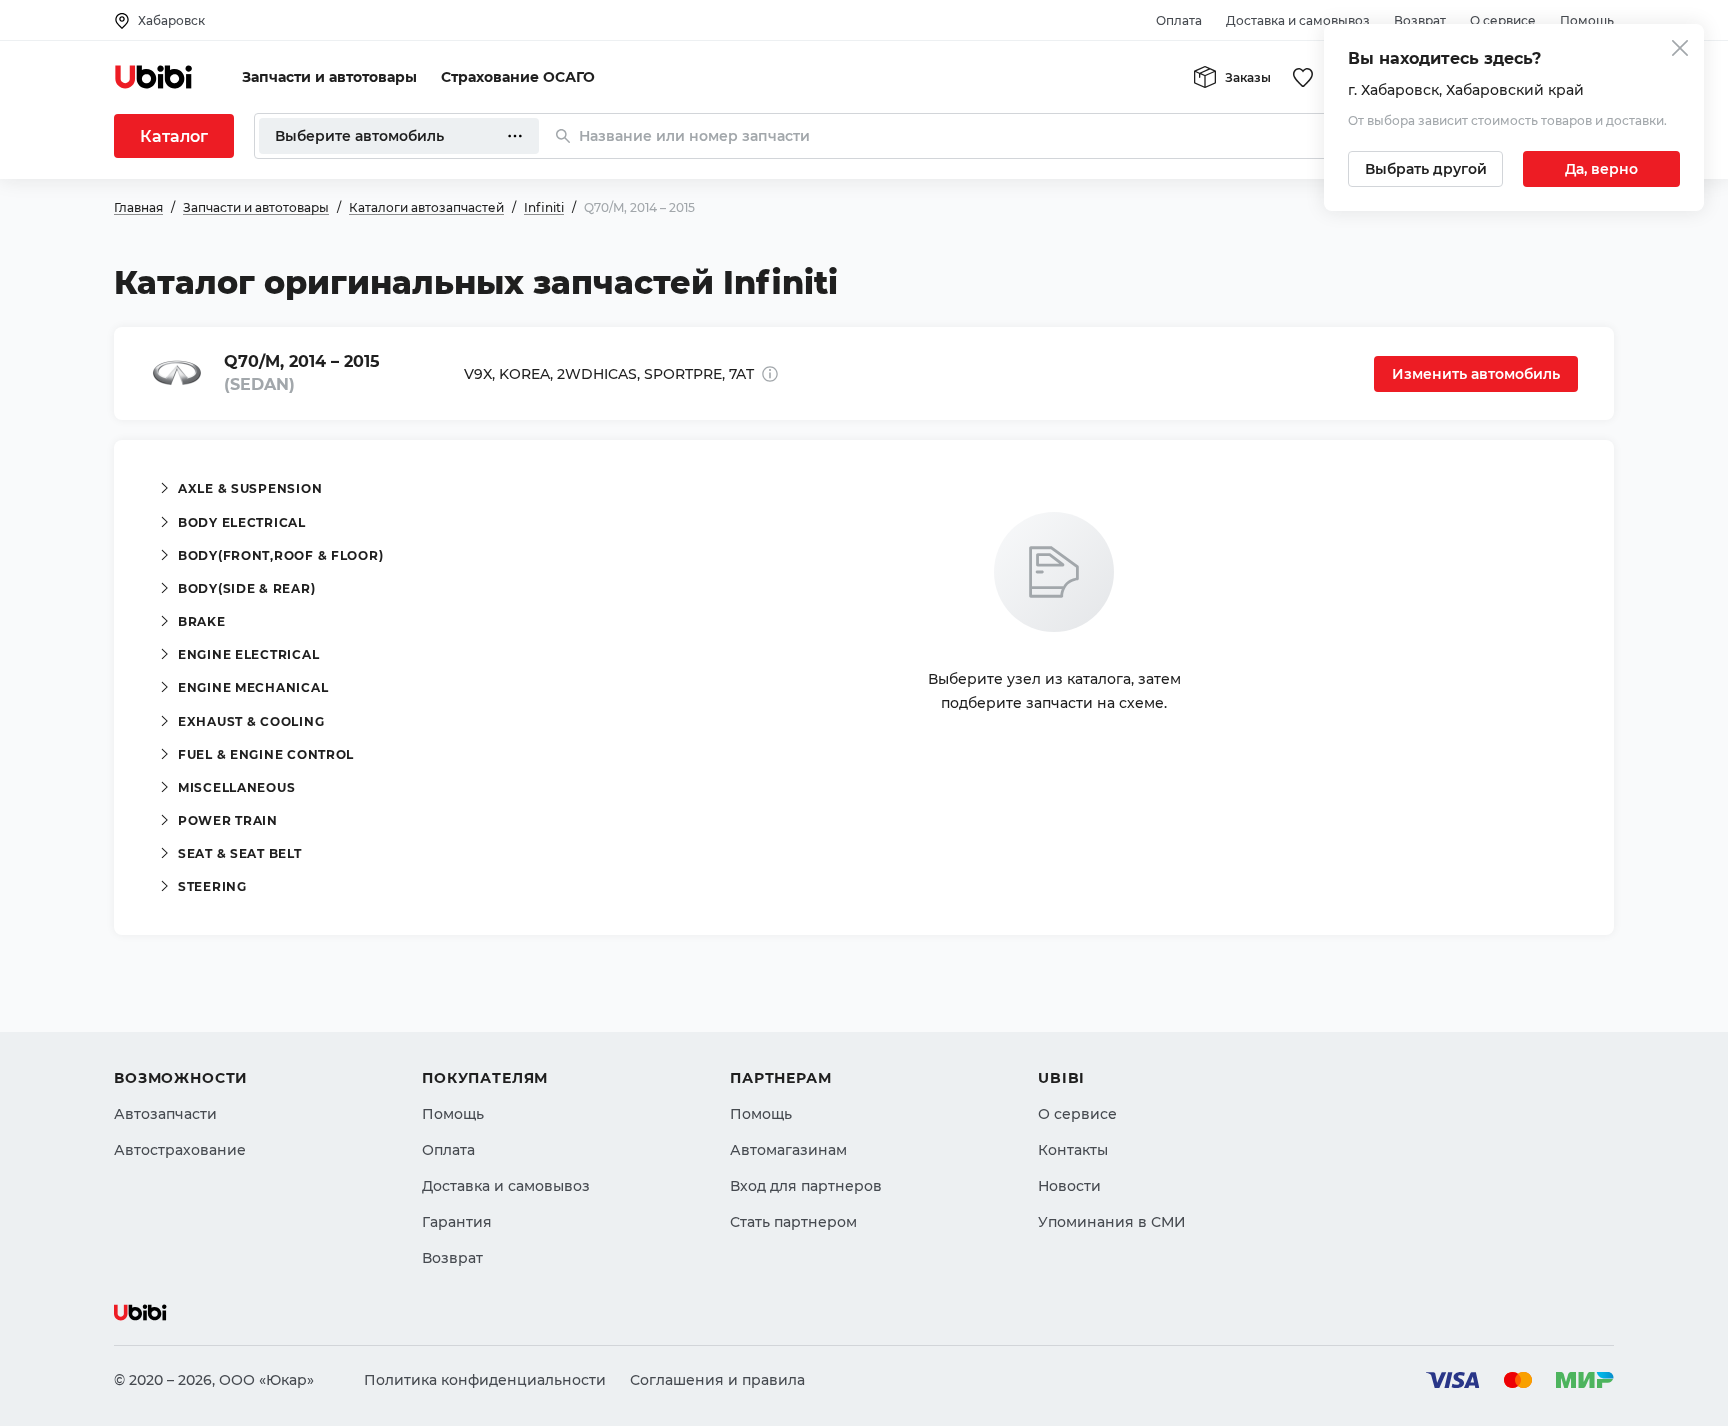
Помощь (1587, 20)
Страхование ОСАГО (518, 77)
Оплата (1179, 20)
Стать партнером (793, 1222)
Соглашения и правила (717, 1380)
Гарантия (457, 1222)
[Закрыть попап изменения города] (1680, 50)
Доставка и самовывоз (1298, 20)
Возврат (1420, 20)
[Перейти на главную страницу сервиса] (154, 77)
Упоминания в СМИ (1112, 1222)
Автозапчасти (165, 1114)
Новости (1069, 1186)
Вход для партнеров (806, 1186)
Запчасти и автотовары (329, 77)
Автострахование (180, 1150)
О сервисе (1503, 20)
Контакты (1073, 1150)
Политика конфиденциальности (485, 1380)
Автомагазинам (788, 1150)
